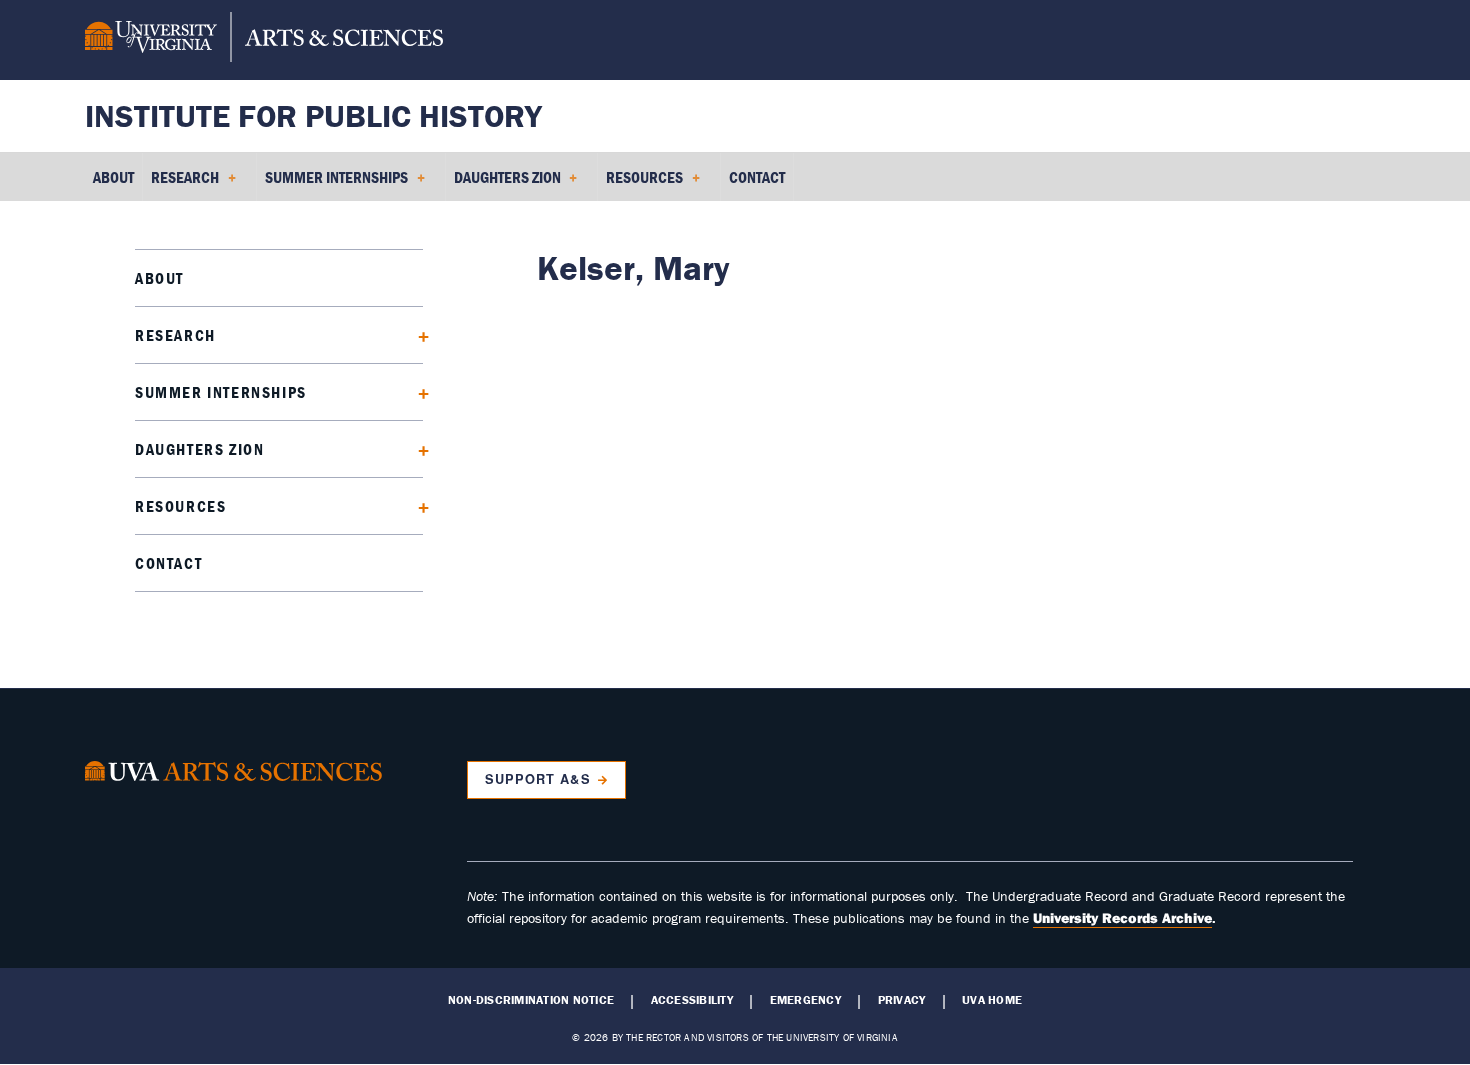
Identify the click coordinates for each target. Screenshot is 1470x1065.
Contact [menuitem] (757, 177)
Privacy (902, 1000)
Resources (180, 506)
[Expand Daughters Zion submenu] (416, 448)
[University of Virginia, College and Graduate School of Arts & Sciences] (264, 40)
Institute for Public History (313, 115)
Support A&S (537, 779)
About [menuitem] (113, 177)
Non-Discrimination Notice (531, 1000)
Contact (168, 563)
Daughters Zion (199, 449)
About (159, 278)
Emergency (805, 1000)
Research (175, 335)
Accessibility (692, 1000)
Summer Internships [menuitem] (332, 184)
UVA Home (992, 1000)
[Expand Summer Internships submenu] (416, 391)
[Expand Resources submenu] (416, 505)
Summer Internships (221, 392)
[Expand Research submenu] (416, 334)
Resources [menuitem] (640, 184)
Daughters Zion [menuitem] (503, 184)
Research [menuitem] (181, 184)
